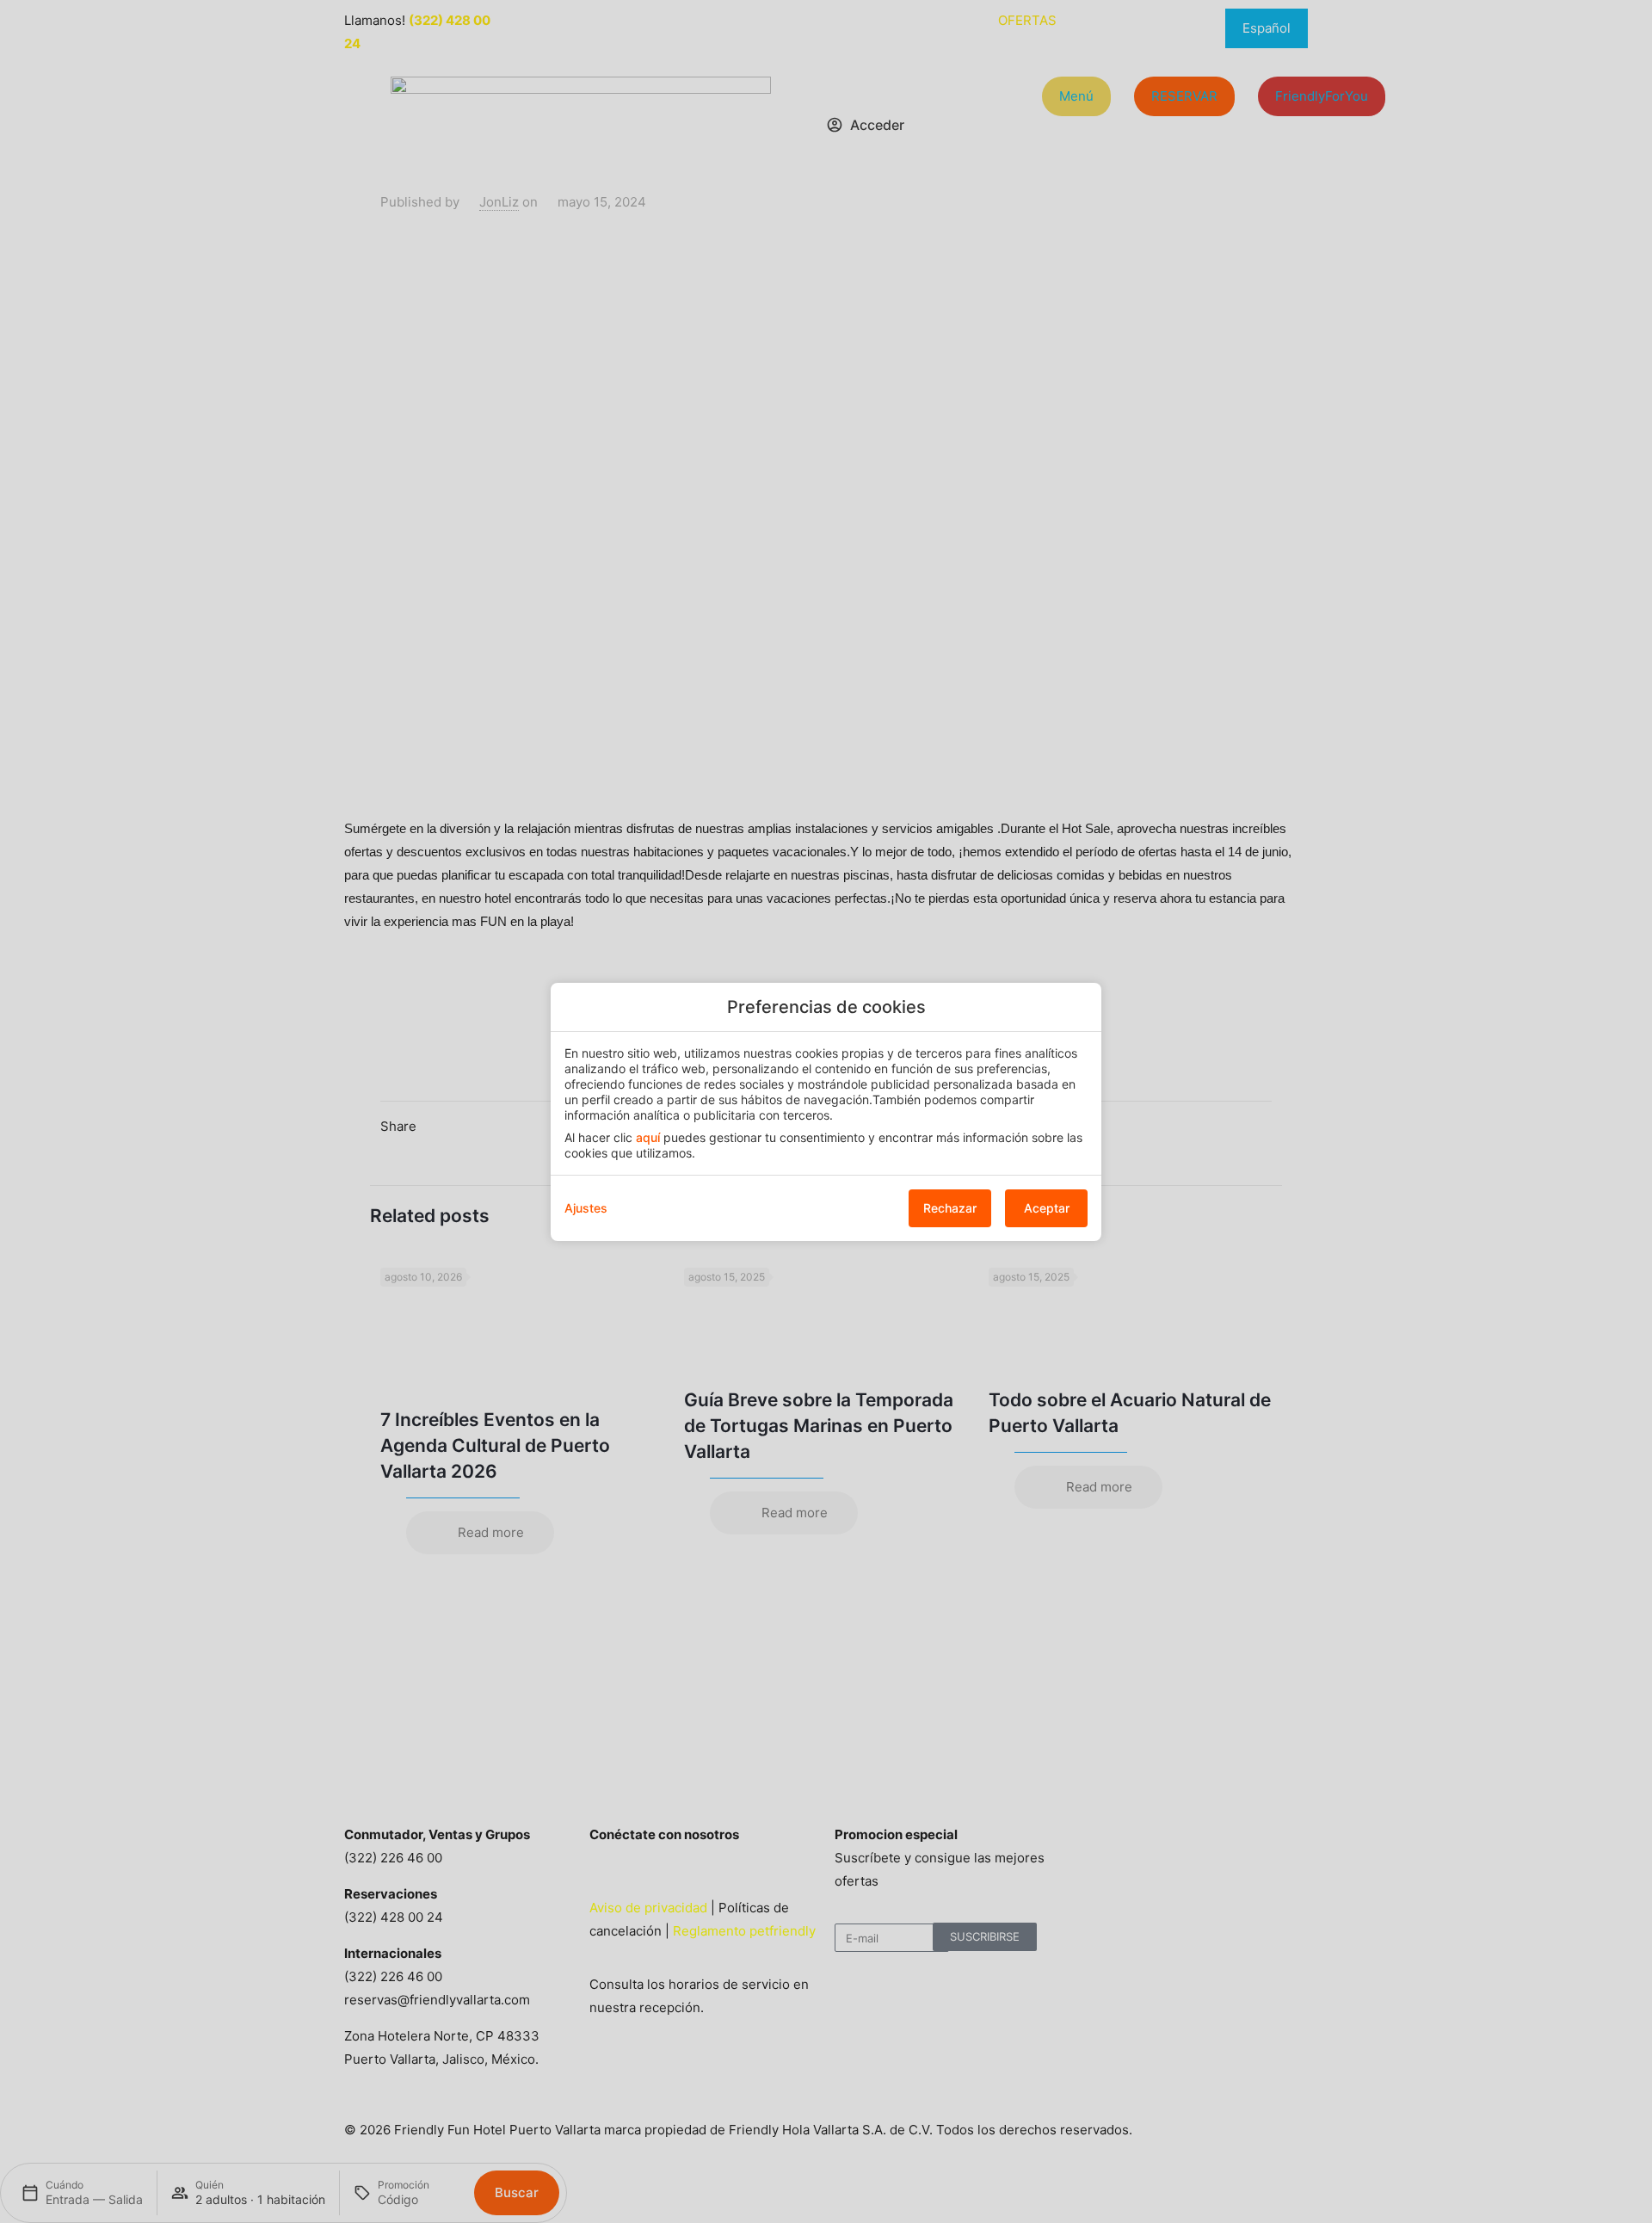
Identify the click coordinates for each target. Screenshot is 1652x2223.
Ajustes (586, 1208)
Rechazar (950, 1208)
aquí (648, 1137)
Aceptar (1047, 1208)
